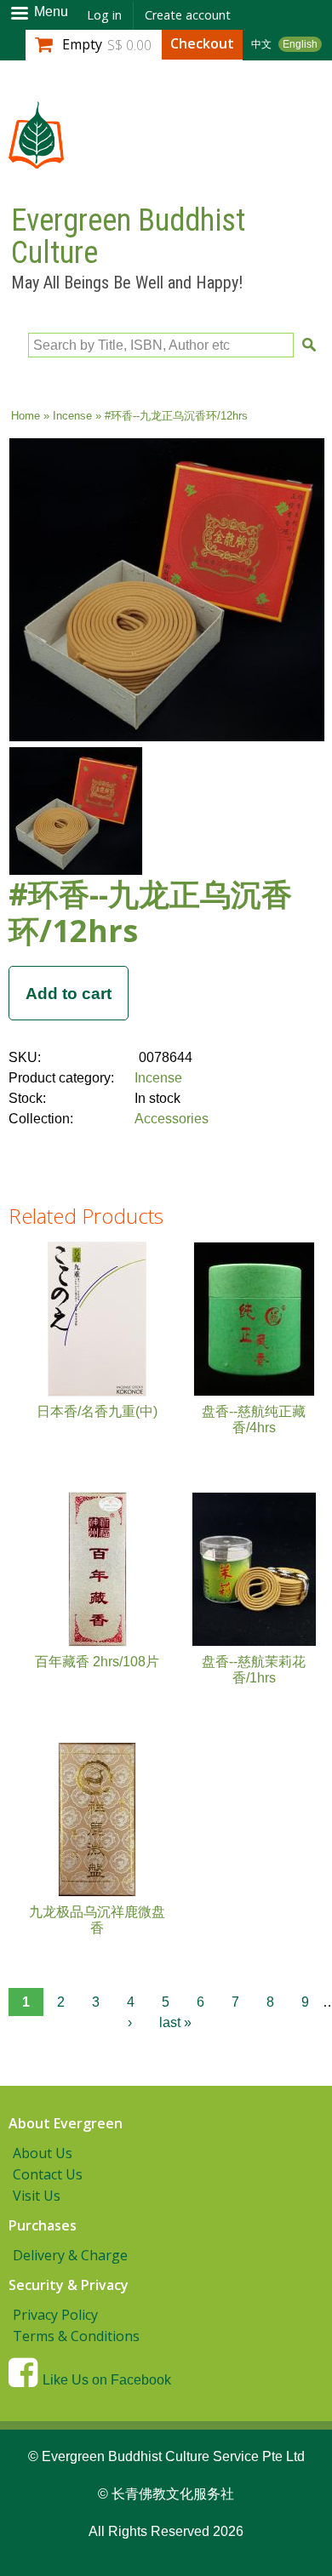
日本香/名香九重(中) (97, 1411)
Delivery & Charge (70, 2255)
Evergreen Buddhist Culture (128, 237)
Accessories (172, 1119)
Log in (104, 15)
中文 (261, 44)
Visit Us (37, 2196)
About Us (43, 2153)
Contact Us (48, 2174)
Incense (72, 416)
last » (175, 2022)
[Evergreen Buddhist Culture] (36, 160)
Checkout (202, 43)
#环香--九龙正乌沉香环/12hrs (150, 912)
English (300, 44)
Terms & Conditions (76, 2336)
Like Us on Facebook (107, 2380)
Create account (188, 15)
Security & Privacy (69, 2285)
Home (26, 416)
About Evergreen (66, 2123)
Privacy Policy (55, 2315)
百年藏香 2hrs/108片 (97, 1662)
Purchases (43, 2225)
